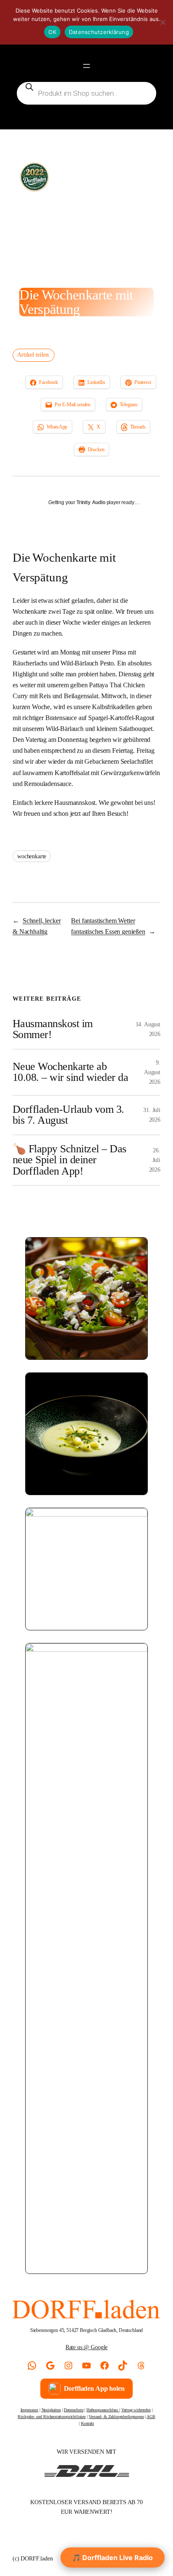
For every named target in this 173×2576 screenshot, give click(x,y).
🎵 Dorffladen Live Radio (113, 2558)
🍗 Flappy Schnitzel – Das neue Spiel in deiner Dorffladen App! (69, 1160)
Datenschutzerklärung (99, 32)
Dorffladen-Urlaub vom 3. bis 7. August (68, 1115)
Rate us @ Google (86, 2347)
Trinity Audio (91, 502)
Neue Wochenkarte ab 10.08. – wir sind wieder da (70, 1072)
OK (52, 32)
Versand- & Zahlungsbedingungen (116, 2417)
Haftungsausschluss (103, 2410)
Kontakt (88, 2423)
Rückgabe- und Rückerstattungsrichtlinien (52, 2417)
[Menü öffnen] (86, 66)
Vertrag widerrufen (136, 2410)
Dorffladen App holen (94, 2388)
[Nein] (163, 22)
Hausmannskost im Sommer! (53, 1029)
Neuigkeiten (51, 2410)
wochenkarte (32, 856)
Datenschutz (73, 2410)
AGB (151, 2417)
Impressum (30, 2410)
